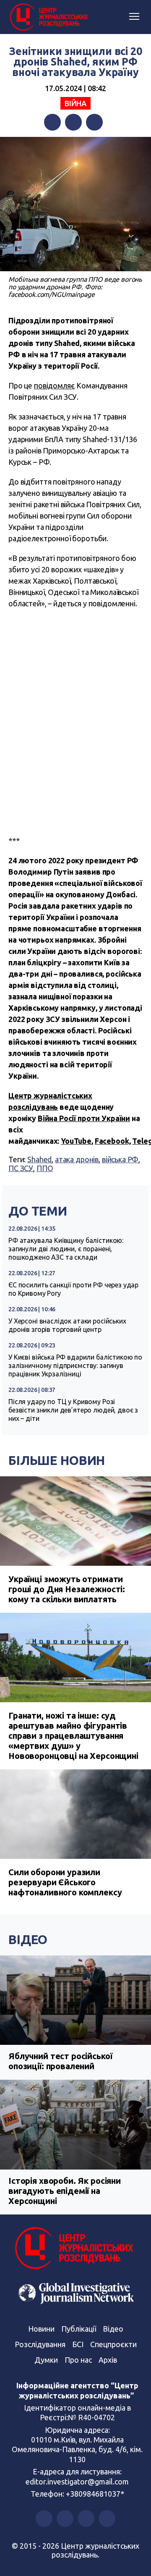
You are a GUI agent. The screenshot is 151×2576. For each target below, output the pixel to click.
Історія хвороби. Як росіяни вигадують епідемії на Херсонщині (65, 2191)
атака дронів (77, 1159)
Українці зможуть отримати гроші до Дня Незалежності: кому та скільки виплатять (67, 1589)
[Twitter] (73, 122)
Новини (41, 2329)
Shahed (39, 1159)
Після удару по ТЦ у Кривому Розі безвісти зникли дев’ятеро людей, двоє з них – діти (73, 1410)
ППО (45, 1168)
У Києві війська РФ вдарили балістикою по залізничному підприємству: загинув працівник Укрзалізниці (75, 1365)
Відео (28, 1939)
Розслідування (40, 2344)
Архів (108, 2360)
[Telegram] (94, 122)
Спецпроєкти (113, 2344)
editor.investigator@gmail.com (77, 2482)
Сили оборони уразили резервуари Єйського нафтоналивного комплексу (65, 1882)
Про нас (78, 2360)
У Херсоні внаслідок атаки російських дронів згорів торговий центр (67, 1325)
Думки (46, 2360)
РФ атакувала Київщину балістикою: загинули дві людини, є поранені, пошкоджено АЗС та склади (66, 1249)
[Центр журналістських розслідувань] (48, 17)
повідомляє (55, 385)
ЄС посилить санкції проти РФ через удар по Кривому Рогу (73, 1289)
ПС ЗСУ (21, 1168)
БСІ (78, 2344)
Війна (75, 103)
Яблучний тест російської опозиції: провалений (60, 2061)
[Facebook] (52, 122)
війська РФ (120, 1159)
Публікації (79, 2329)
